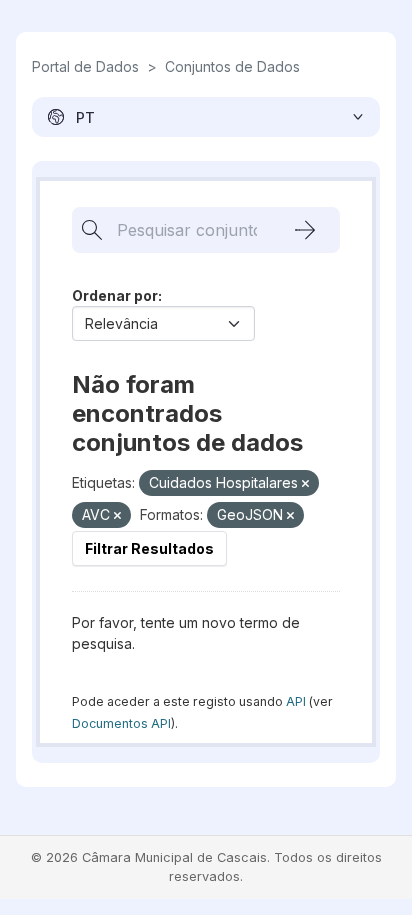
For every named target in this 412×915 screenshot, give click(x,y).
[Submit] (305, 230)
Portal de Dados (85, 66)
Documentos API (121, 723)
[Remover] (305, 484)
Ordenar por (115, 295)
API (296, 701)
